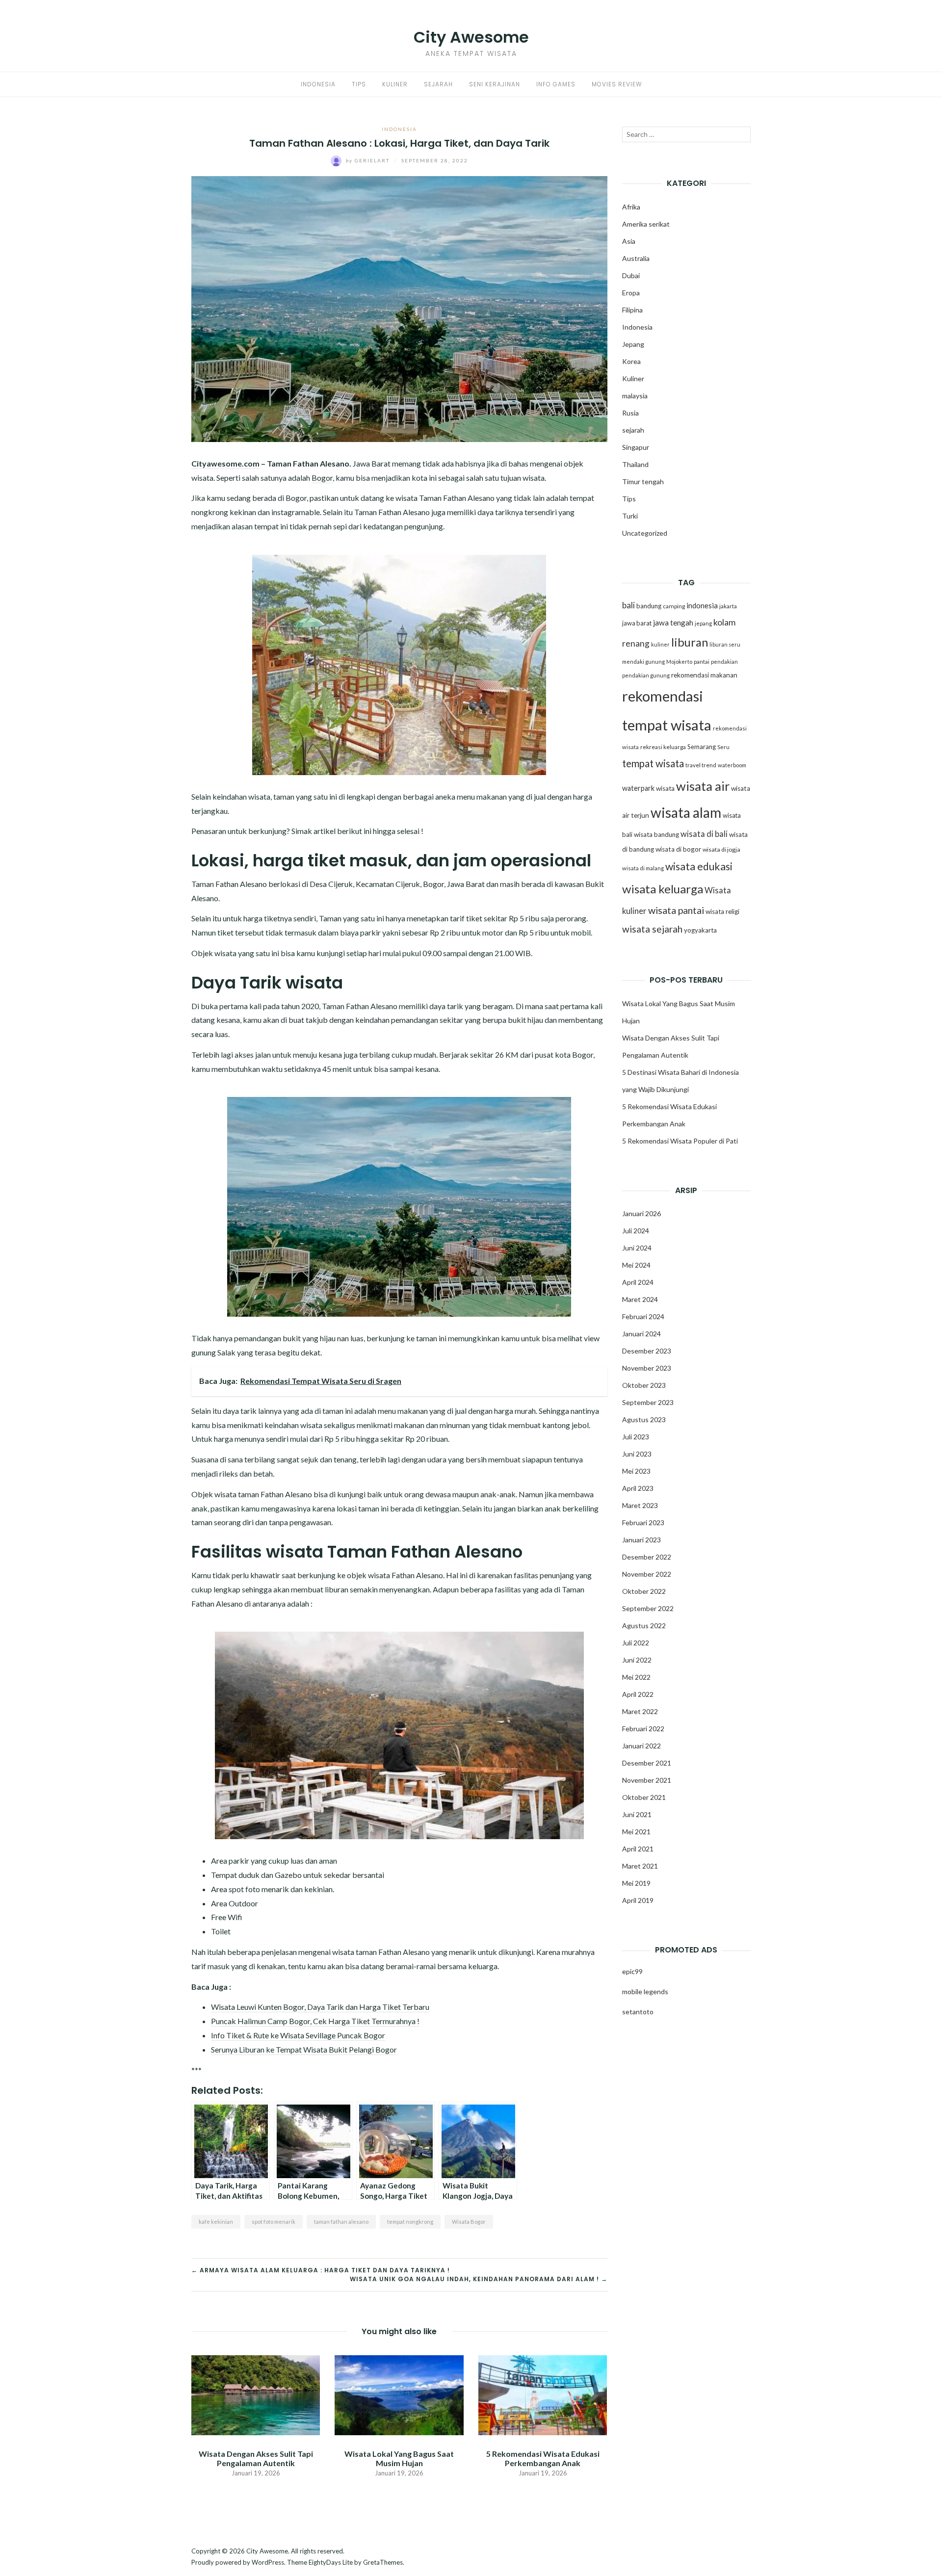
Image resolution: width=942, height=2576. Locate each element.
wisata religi (722, 911)
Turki (630, 516)
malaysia (635, 396)
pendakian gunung (646, 675)
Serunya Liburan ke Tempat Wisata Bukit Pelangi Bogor (304, 2049)
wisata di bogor (678, 849)
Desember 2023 (647, 1351)
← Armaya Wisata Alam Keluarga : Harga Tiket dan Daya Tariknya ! (321, 2270)
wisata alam (686, 812)
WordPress (268, 2562)
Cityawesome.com (225, 463)
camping (674, 606)
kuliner (660, 644)
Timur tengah (643, 481)
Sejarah (438, 84)
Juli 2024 (636, 1231)
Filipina (632, 310)
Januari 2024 (641, 1334)
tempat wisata (653, 763)
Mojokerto (679, 662)
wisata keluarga (663, 889)
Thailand (635, 464)
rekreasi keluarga (663, 747)
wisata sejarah (652, 929)
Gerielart (369, 160)
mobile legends (645, 1991)
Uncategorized (645, 533)
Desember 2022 (647, 1557)
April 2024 (638, 1282)
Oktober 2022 (644, 1591)
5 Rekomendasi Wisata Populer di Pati (680, 1141)
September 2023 (648, 1402)
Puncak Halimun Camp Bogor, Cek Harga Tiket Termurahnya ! (315, 2021)
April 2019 (638, 1900)
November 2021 (647, 1780)
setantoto (638, 2012)
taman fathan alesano (341, 2222)
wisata (665, 788)
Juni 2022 (637, 1660)
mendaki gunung (643, 662)
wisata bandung (656, 834)
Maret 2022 (640, 1711)
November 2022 (647, 1574)
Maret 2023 (640, 1505)
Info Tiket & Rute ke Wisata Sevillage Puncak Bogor (298, 2035)
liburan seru (725, 644)
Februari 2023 (643, 1522)
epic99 (632, 1971)
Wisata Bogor (469, 2222)
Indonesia (318, 84)
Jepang (633, 344)
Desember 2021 (647, 1763)
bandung (649, 606)
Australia (636, 258)
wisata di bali (704, 834)
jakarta (728, 606)
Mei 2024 (636, 1265)
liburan (690, 642)
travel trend (701, 765)
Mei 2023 (636, 1471)
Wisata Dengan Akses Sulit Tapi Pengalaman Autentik (256, 2458)
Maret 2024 (640, 1299)
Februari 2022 (643, 1729)
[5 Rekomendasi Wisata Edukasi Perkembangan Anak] (543, 2394)
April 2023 (638, 1488)
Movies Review (617, 84)
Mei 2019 (636, 1883)
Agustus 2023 (644, 1419)
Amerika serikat (646, 224)
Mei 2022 (636, 1677)
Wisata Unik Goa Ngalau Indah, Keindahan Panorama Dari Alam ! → (479, 2279)
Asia (629, 241)
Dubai (631, 275)
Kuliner (395, 84)
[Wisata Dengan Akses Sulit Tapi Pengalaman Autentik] (256, 2394)
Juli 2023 (636, 1437)
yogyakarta (700, 930)
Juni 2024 (637, 1248)
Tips (359, 84)
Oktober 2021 (644, 1797)
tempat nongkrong (410, 2222)
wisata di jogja (721, 849)
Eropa (631, 293)
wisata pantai (676, 910)
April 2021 (638, 1849)
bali (628, 605)
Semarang (702, 747)
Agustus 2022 (644, 1626)
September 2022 (648, 1608)
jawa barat (637, 623)
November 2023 (647, 1368)
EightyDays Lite (331, 2562)
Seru (723, 747)
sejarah (633, 430)
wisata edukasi (699, 866)
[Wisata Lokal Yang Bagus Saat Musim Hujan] (399, 2394)
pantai (702, 662)
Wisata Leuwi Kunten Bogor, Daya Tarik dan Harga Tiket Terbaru (320, 2007)
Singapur (636, 447)
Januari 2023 (641, 1540)
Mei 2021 (636, 1832)
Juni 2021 (637, 1814)
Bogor (322, 478)
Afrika (631, 207)
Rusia (630, 413)
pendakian (724, 662)
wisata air (703, 786)
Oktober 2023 (644, 1385)
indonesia (702, 605)
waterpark (638, 788)
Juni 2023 (637, 1454)
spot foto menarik (274, 2222)
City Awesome (471, 37)
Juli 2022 (636, 1643)
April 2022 (638, 1694)
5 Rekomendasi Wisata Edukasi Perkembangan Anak (543, 2458)
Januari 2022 (641, 1746)
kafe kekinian (216, 2222)
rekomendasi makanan (704, 675)
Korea (631, 361)
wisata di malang (643, 868)
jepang (703, 623)
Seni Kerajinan (495, 84)
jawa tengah (673, 623)
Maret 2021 (640, 1866)
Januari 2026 (641, 1213)
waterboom (732, 765)
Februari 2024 (643, 1316)
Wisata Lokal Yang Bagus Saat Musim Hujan (399, 2458)
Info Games (556, 84)
